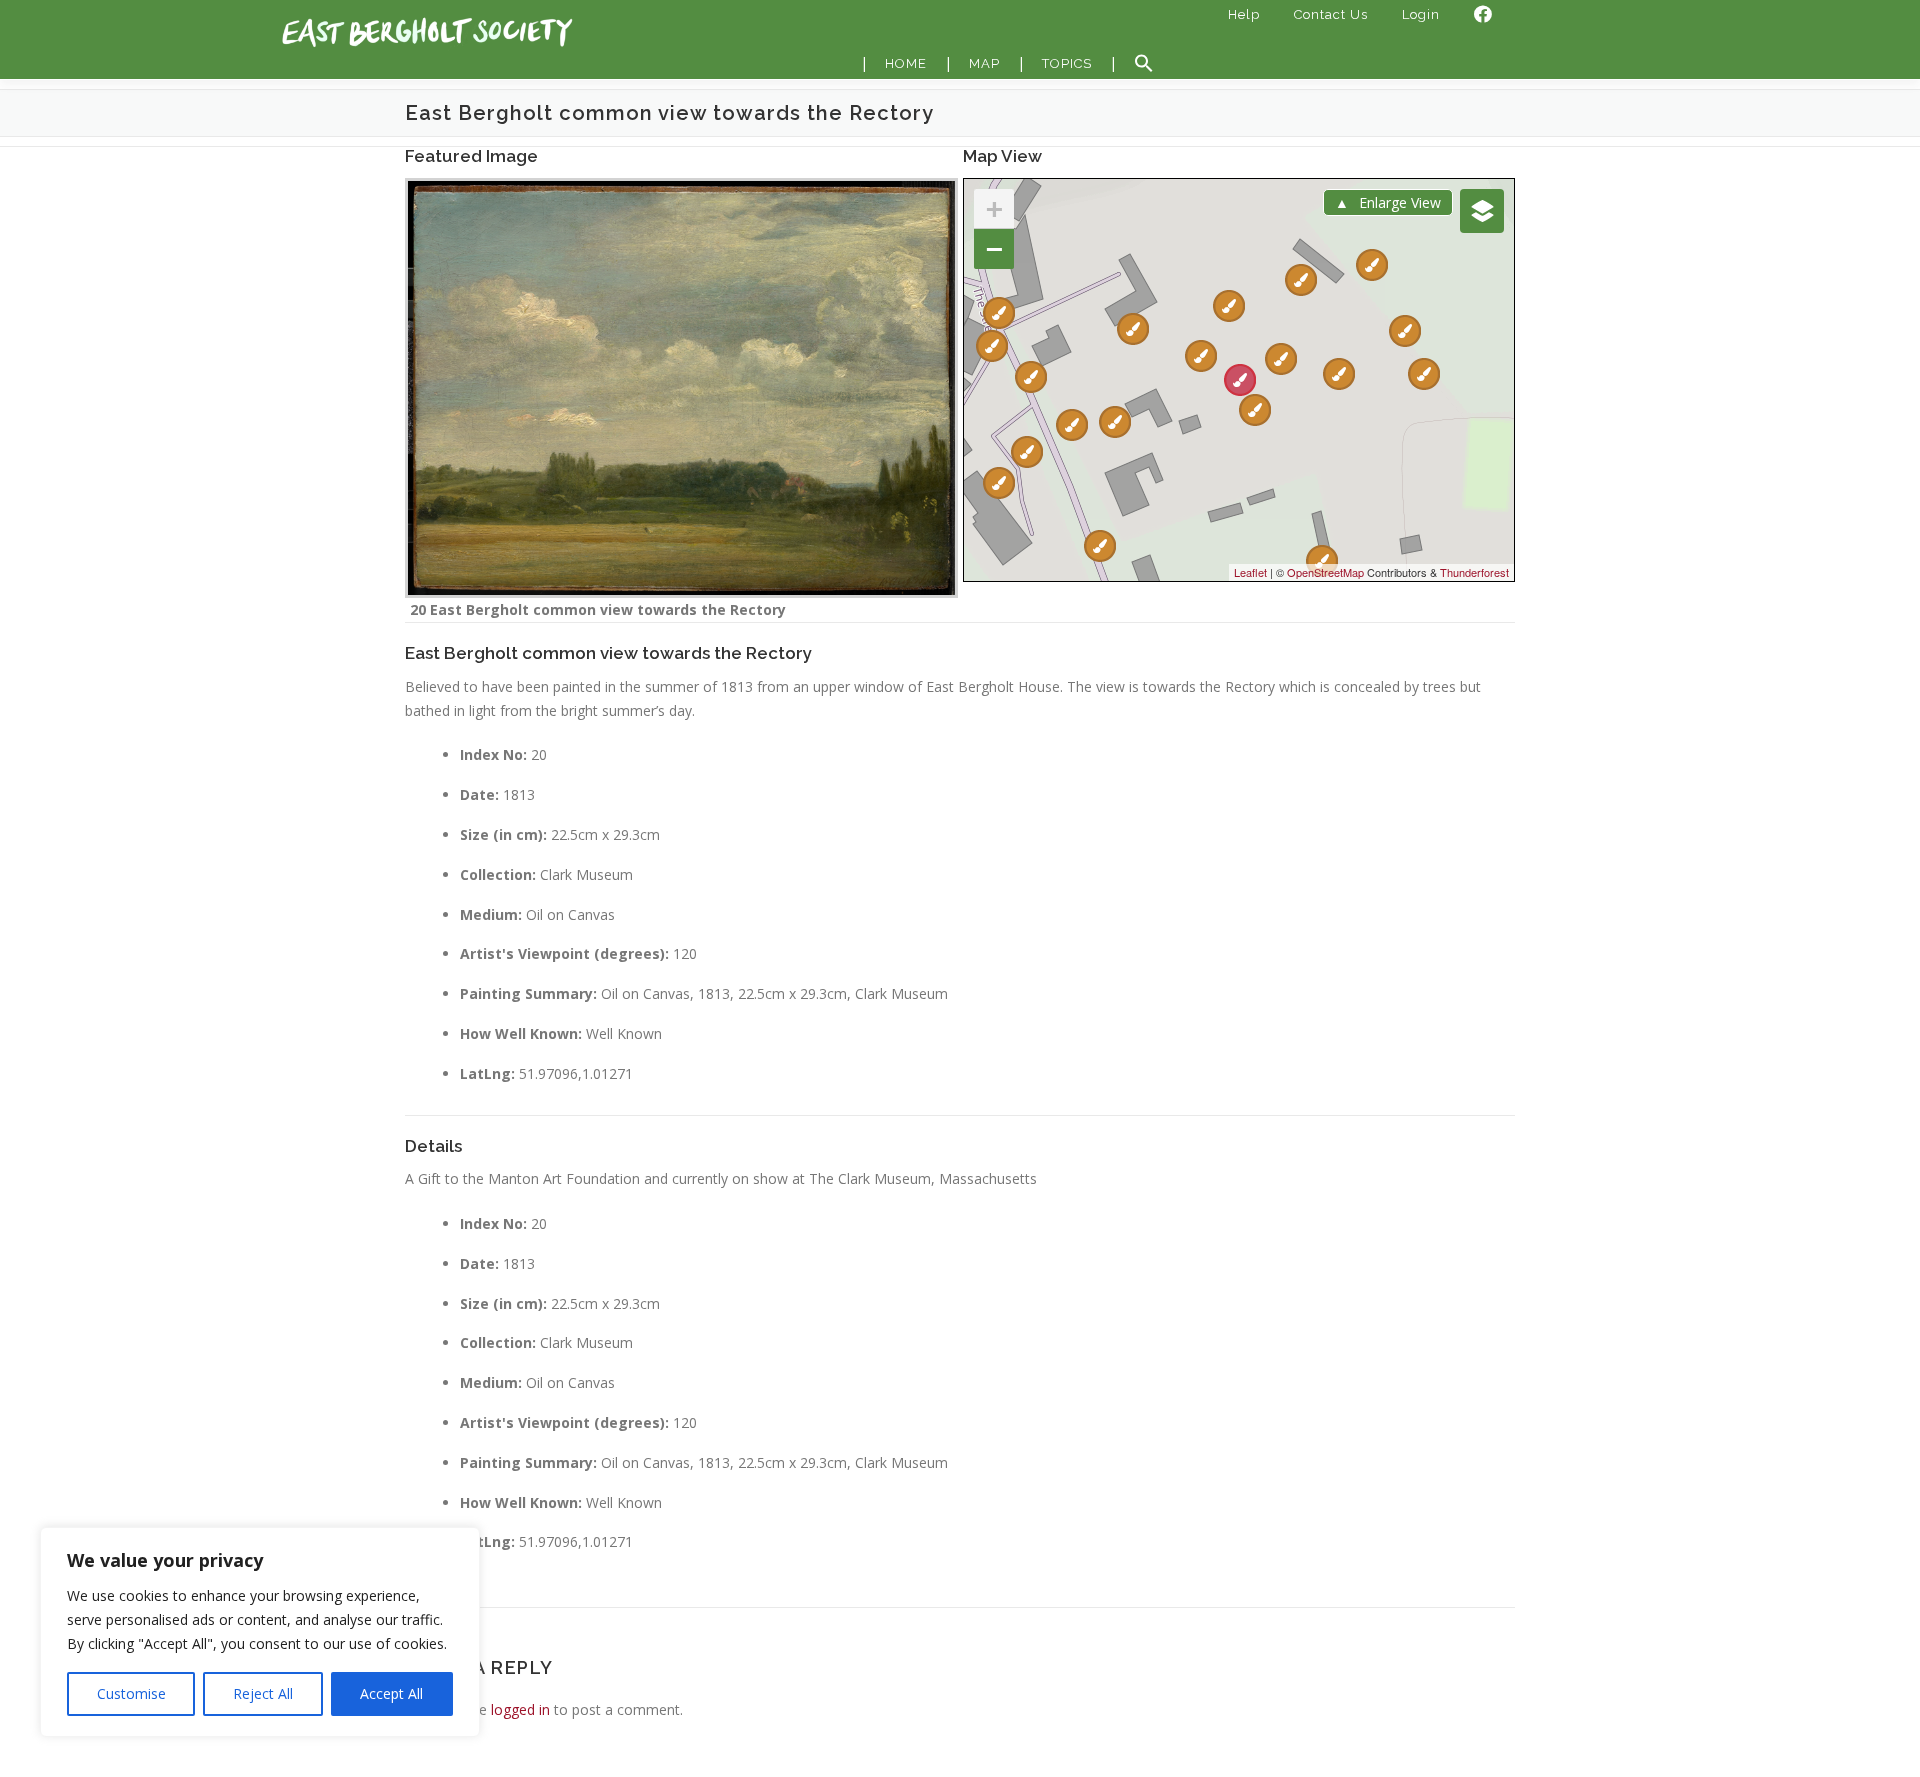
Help (1244, 14)
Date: (479, 794)
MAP (984, 63)
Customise (131, 1693)
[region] (260, 1632)
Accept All (391, 1693)
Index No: (493, 754)
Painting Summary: (528, 993)
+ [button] (994, 208)
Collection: (498, 874)
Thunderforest (1474, 572)
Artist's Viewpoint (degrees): (564, 953)
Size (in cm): (503, 834)
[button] (1144, 64)
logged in (520, 1709)
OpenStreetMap (1325, 572)
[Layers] (1482, 211)
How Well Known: (521, 1033)
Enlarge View (1400, 202)
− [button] (994, 248)
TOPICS (1067, 63)
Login (1421, 14)
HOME (906, 63)
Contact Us (1331, 14)
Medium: (491, 914)
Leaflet (1250, 572)
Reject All (263, 1693)
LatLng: (487, 1073)
